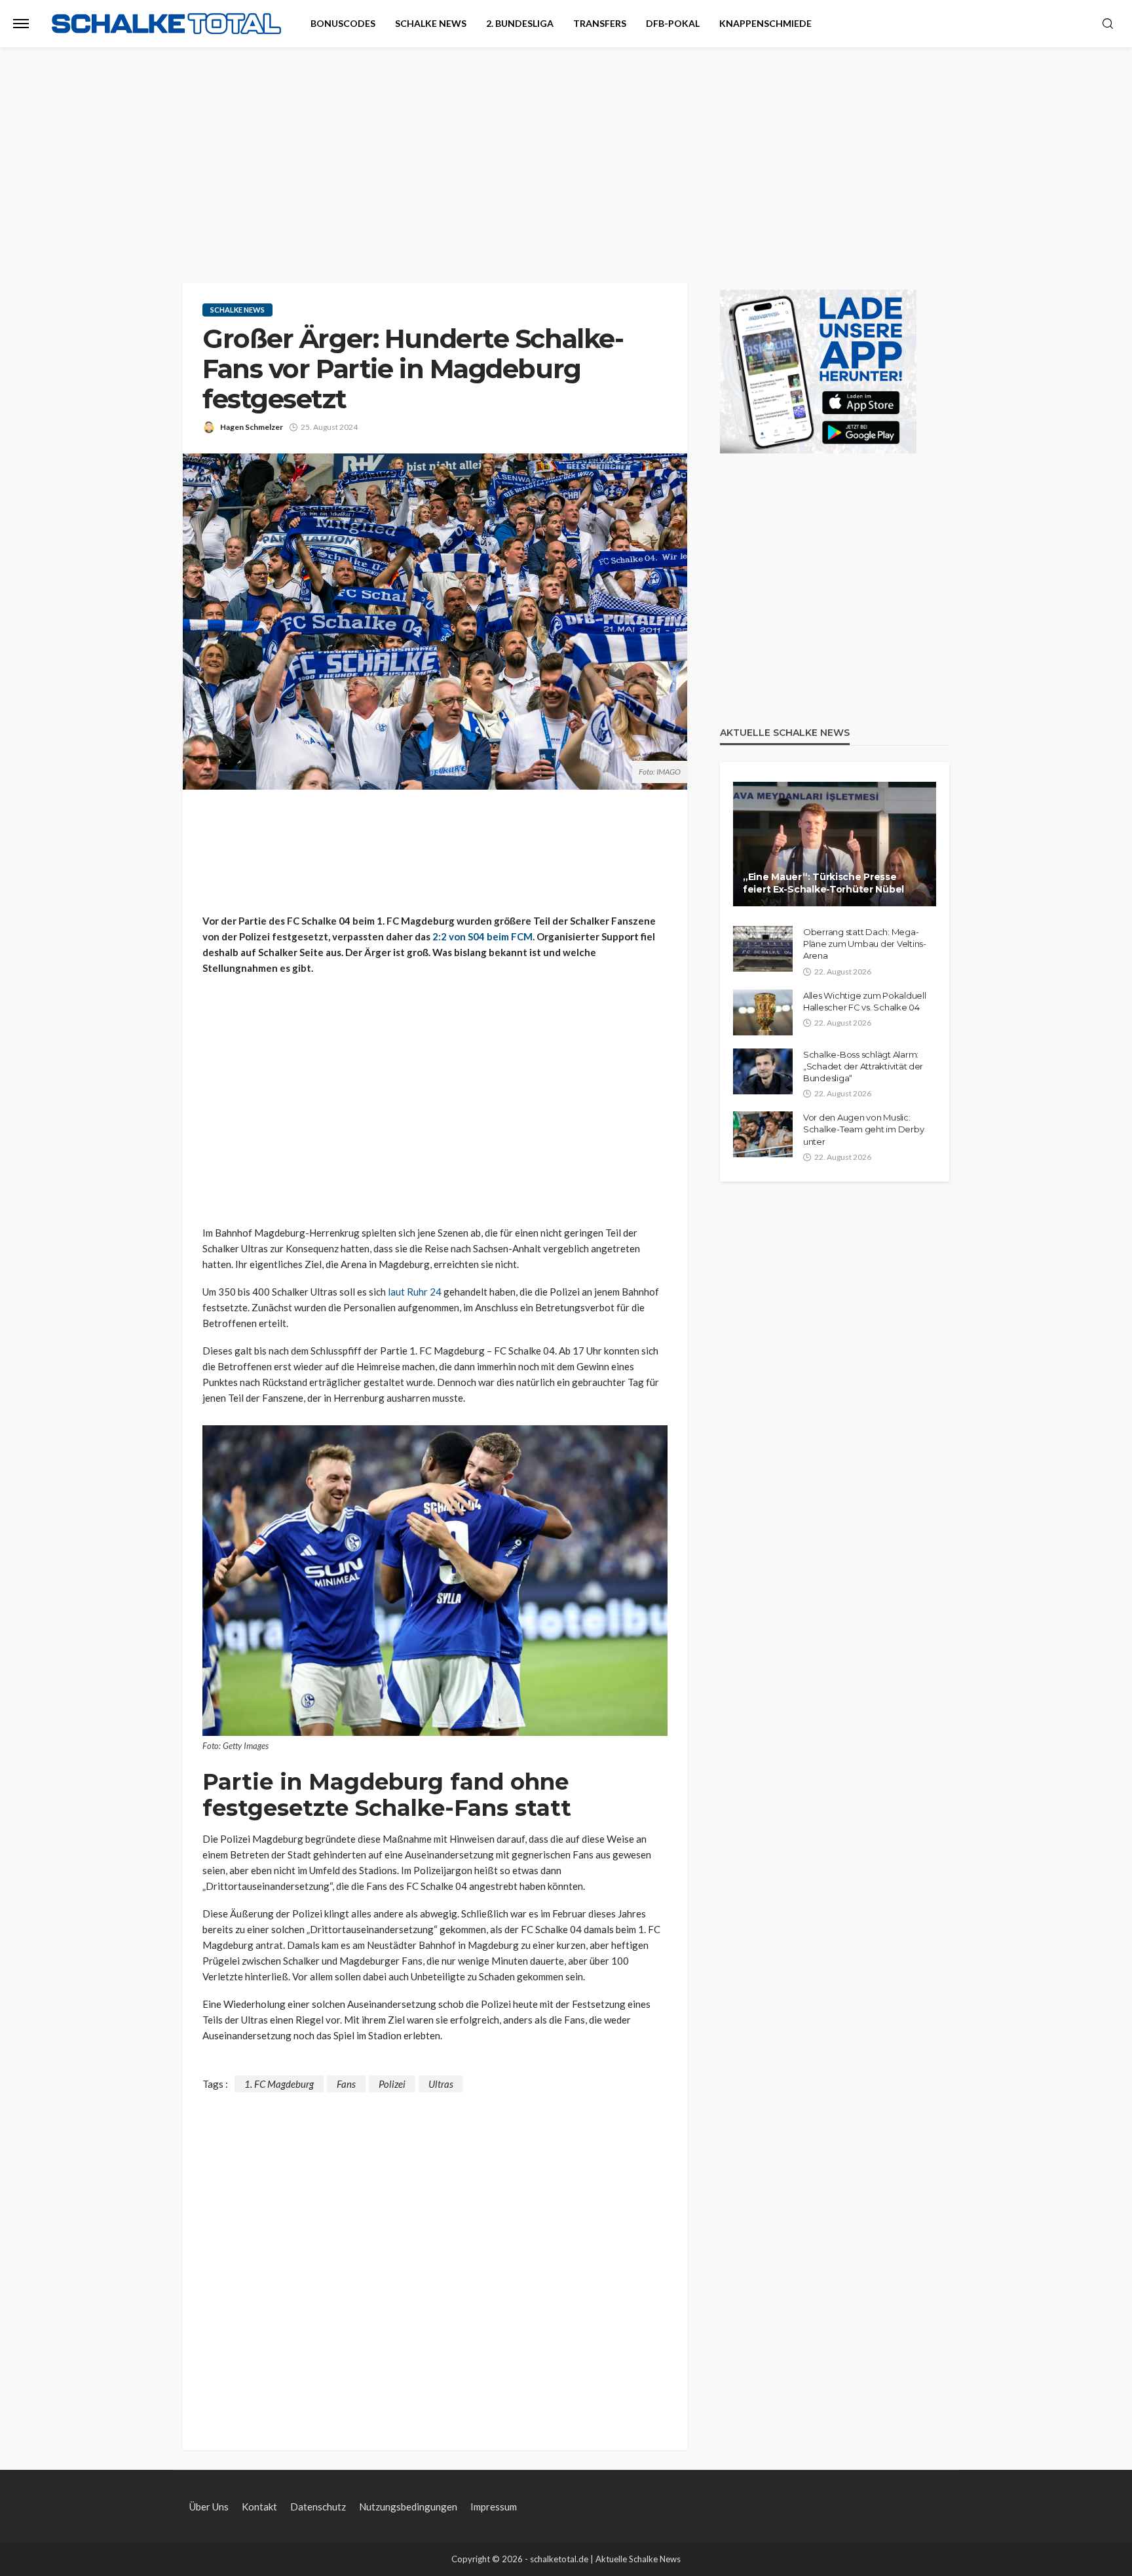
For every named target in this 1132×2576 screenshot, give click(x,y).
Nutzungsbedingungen (408, 2507)
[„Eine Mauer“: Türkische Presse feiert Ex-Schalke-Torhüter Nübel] (835, 844)
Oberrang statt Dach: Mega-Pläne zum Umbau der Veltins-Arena (865, 944)
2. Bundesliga (520, 23)
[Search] (1108, 24)
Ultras (441, 2084)
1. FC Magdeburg (279, 2084)
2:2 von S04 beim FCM (482, 936)
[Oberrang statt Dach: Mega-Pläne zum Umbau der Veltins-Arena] (763, 949)
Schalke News (431, 23)
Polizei (392, 2084)
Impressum (494, 2507)
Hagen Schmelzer (252, 427)
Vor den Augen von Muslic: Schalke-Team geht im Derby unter (863, 1129)
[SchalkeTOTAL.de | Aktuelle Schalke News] (166, 24)
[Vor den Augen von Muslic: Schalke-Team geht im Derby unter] (763, 1134)
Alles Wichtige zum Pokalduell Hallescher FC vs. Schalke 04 (864, 1001)
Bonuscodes (343, 23)
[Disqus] (435, 2256)
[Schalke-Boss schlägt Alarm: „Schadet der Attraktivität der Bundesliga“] (763, 1071)
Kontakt (259, 2507)
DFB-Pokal (673, 23)
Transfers (600, 23)
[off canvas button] (21, 24)
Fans (346, 2084)
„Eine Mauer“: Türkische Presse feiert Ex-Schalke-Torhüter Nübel (823, 883)
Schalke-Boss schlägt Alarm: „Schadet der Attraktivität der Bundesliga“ (863, 1066)
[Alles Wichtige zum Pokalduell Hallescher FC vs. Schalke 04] (763, 1012)
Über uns (209, 2507)
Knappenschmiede (765, 23)
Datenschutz (318, 2507)
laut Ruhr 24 (415, 1292)
